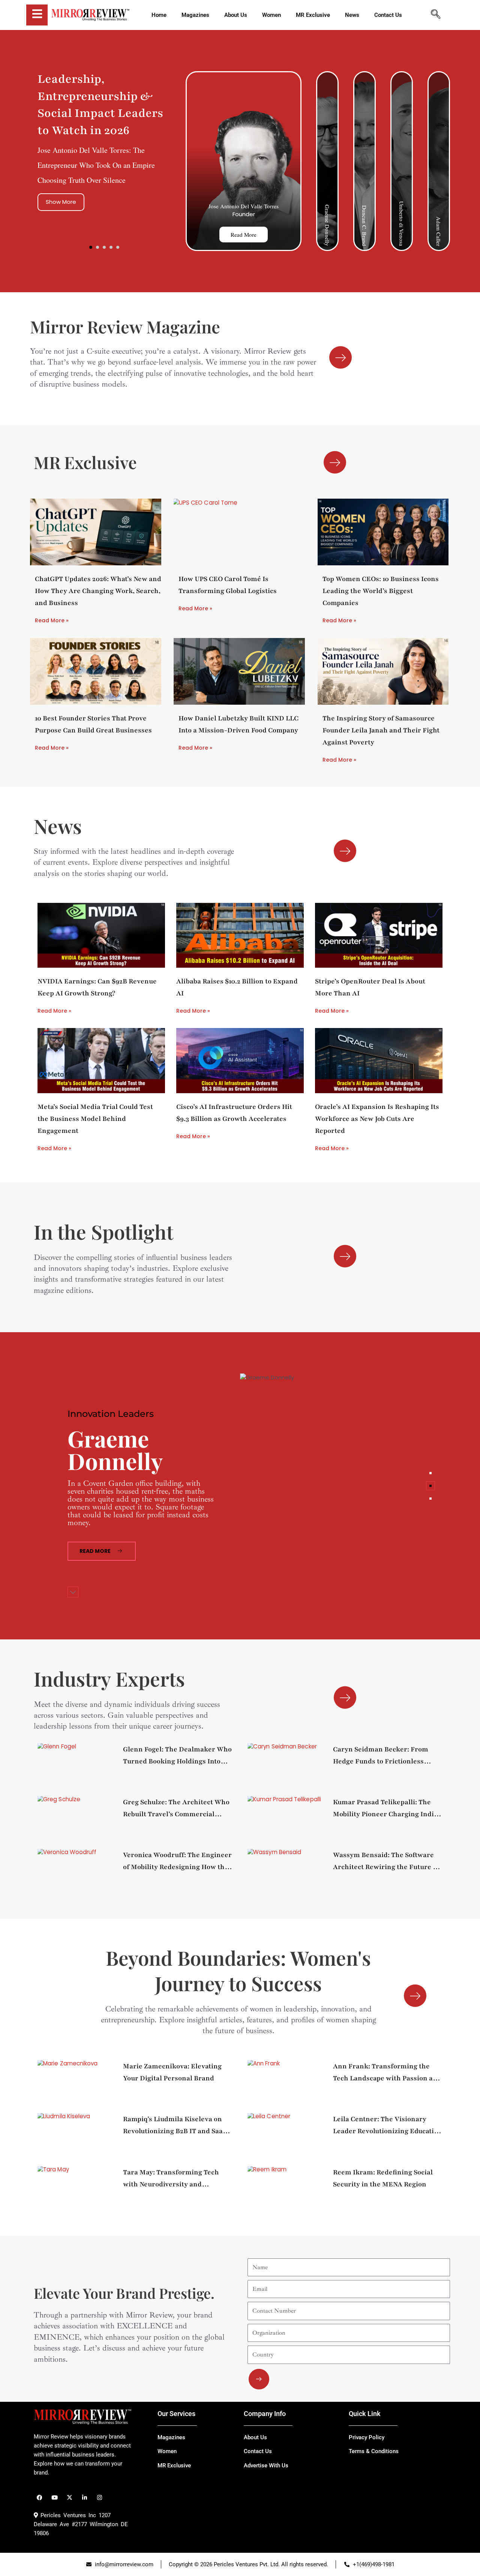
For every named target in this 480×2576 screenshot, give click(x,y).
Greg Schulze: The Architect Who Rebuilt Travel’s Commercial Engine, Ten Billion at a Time (176, 1809)
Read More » (52, 620)
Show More (61, 202)
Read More (244, 235)
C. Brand (122, 1458)
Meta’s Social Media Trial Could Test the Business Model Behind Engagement (95, 1119)
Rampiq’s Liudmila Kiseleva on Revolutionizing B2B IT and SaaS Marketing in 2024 (175, 2126)
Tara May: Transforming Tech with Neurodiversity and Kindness (171, 2179)
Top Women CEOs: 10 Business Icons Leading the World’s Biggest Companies (381, 591)
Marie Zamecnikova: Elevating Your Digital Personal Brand (172, 2072)
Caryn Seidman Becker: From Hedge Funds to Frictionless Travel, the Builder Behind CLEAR (381, 1756)
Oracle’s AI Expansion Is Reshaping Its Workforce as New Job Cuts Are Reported (377, 1119)
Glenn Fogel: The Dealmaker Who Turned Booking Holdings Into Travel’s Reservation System (177, 1756)
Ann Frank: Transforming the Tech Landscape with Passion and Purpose (387, 2073)
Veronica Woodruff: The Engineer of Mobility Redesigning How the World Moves (177, 1862)
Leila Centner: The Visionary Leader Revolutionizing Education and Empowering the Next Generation (388, 2126)
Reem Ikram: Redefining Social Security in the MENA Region (383, 2178)
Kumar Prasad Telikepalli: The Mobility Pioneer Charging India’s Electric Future (387, 1809)
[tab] (430, 1473)
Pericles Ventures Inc (67, 2515)
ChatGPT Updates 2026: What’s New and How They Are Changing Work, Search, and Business (98, 591)
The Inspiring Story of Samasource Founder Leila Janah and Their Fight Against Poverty (381, 730)
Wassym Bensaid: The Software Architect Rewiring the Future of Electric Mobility (386, 1862)
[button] (91, 247)
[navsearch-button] (435, 15)
